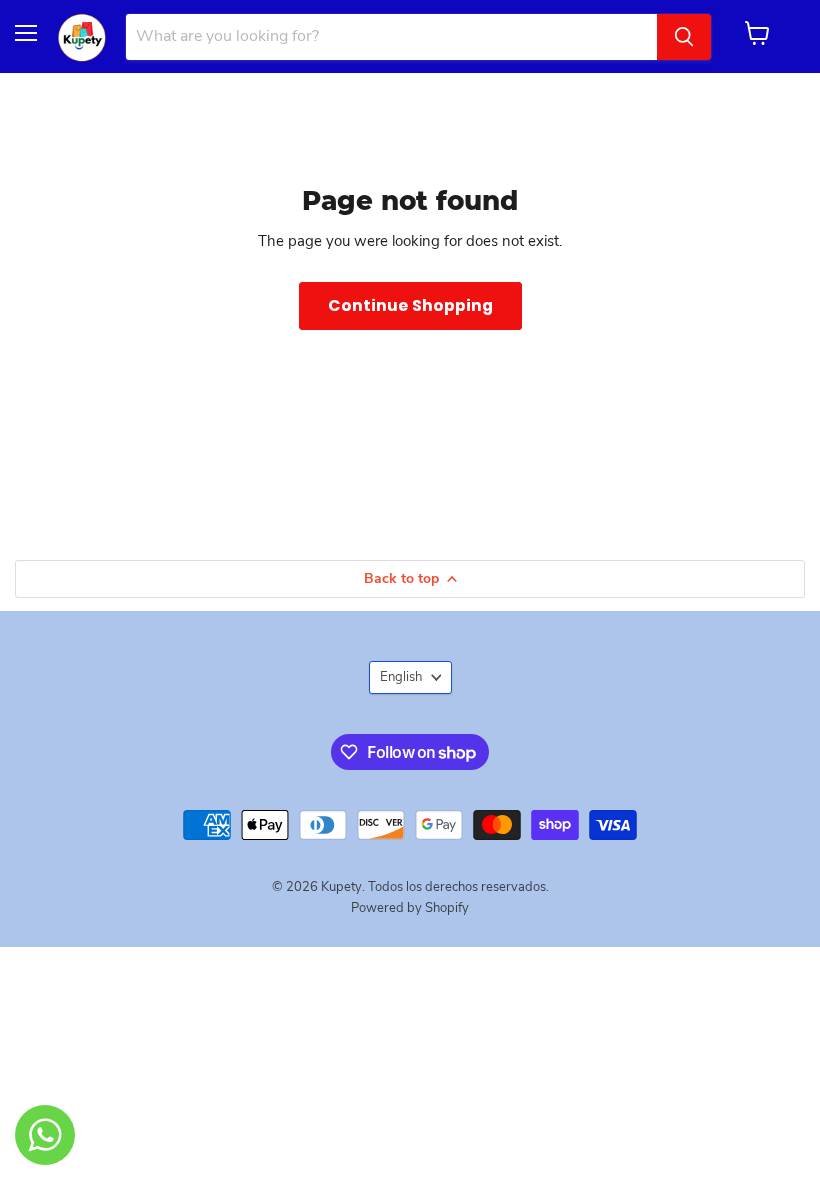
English (401, 677)
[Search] (684, 37)
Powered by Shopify (410, 908)
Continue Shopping (410, 305)
